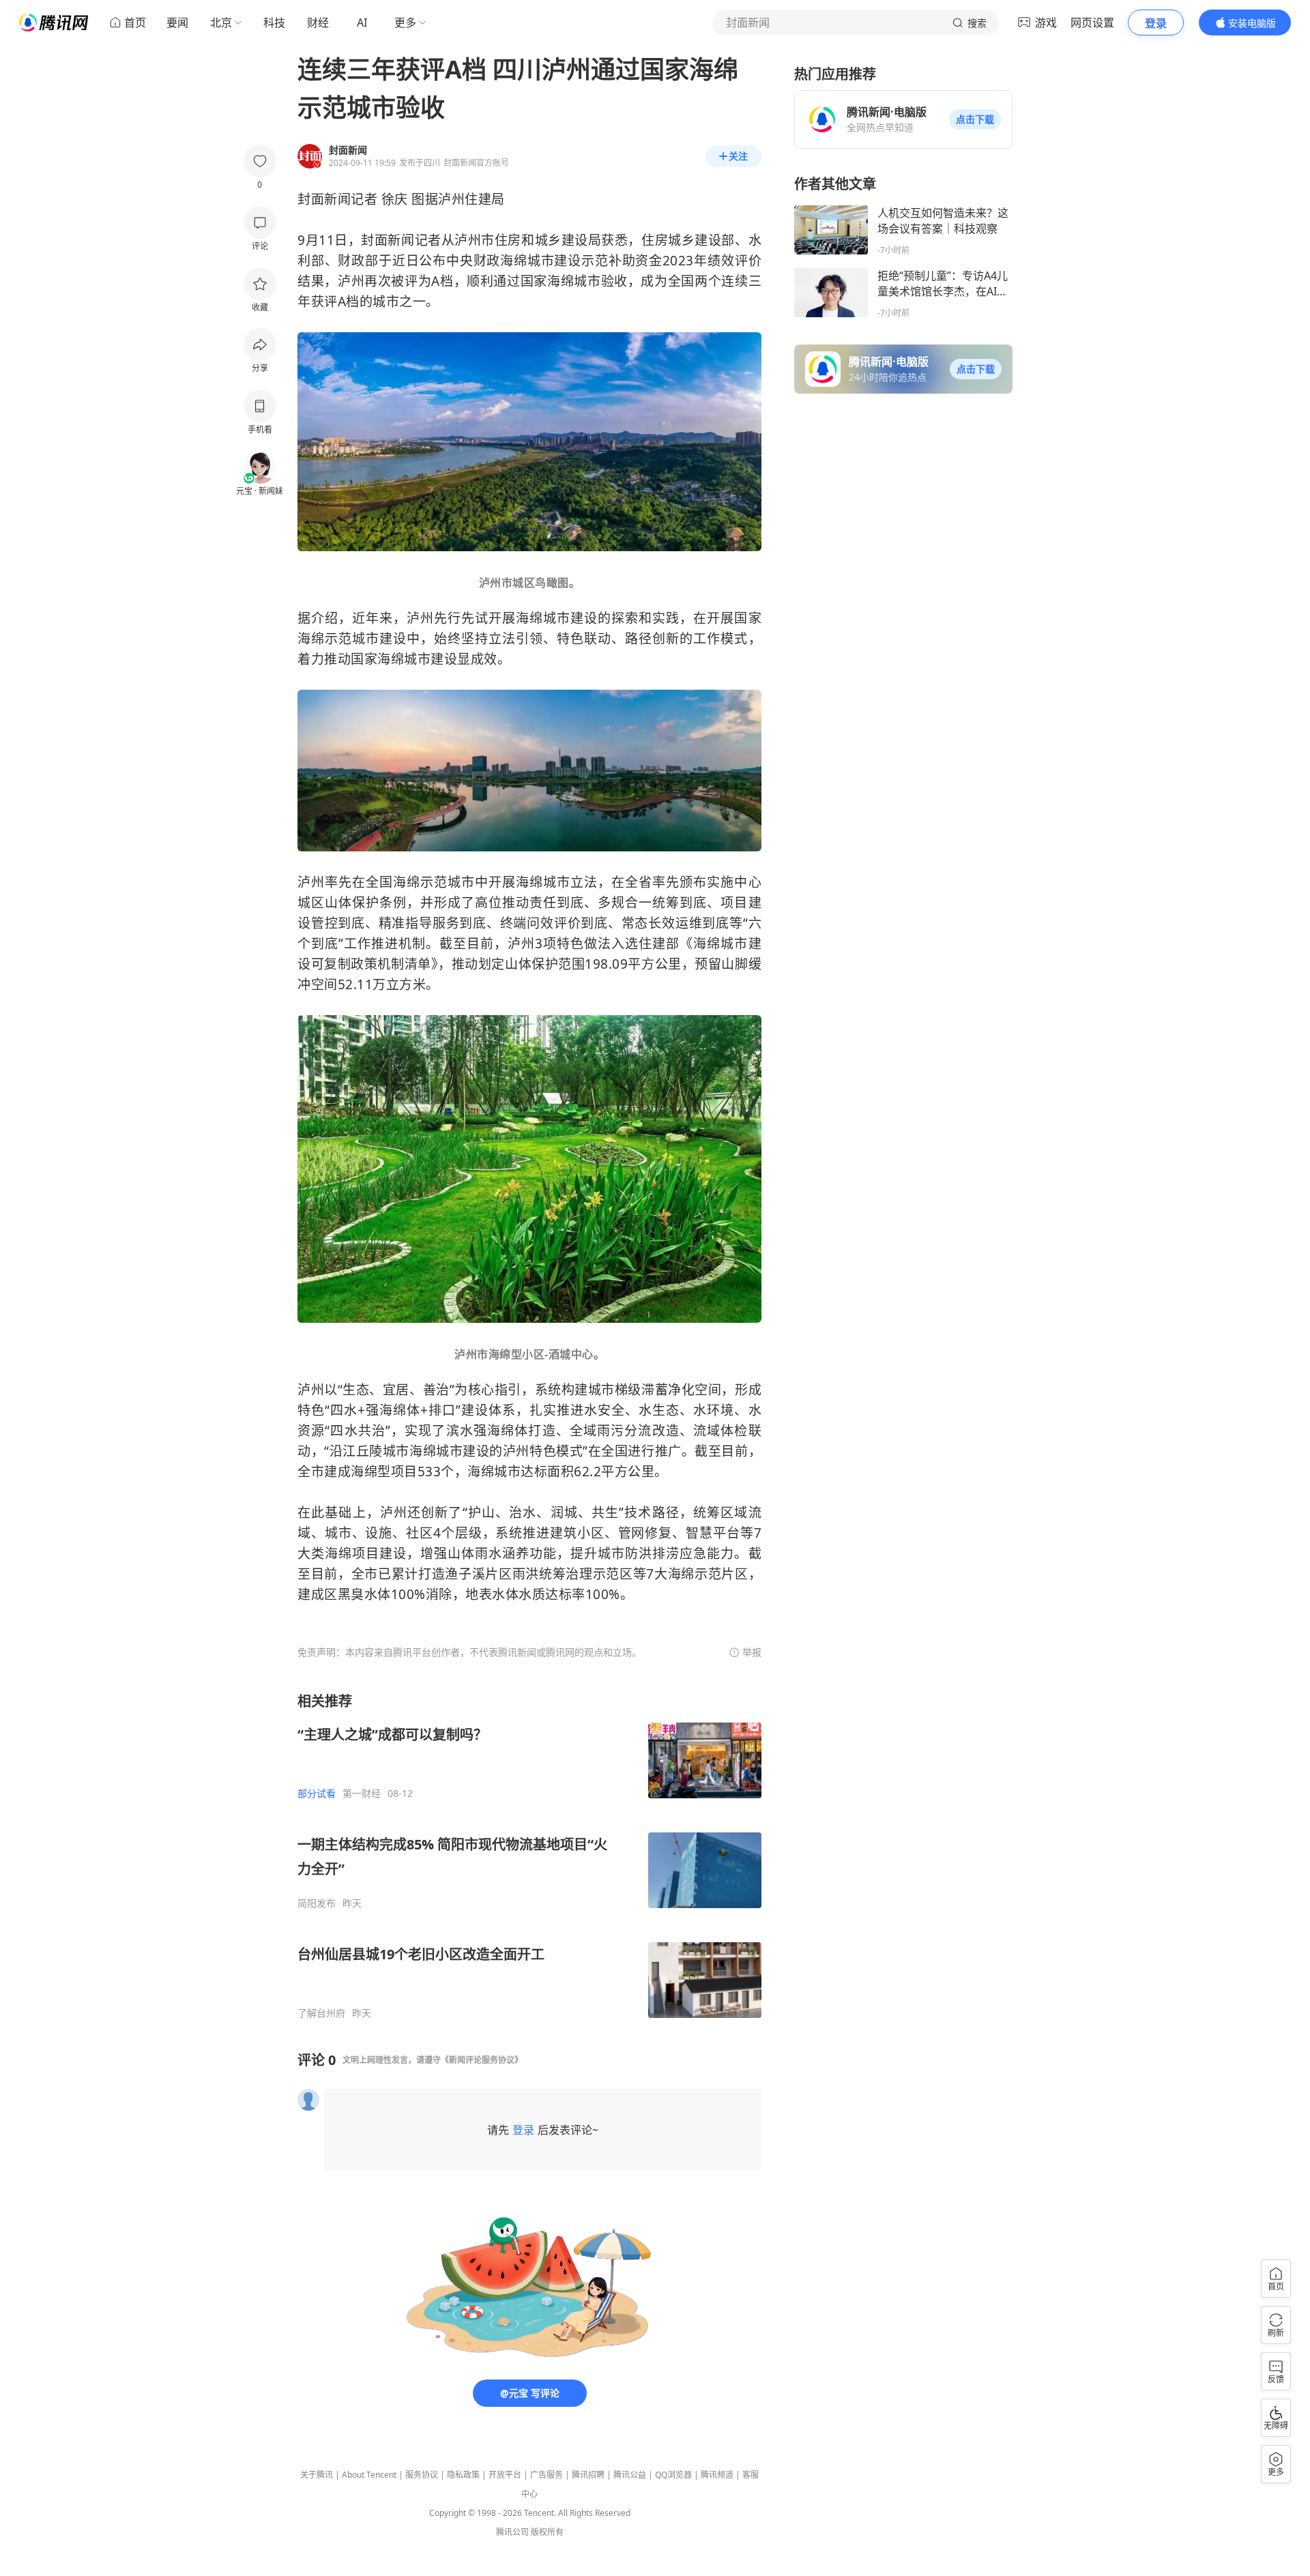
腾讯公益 (630, 2475)
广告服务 (547, 2475)
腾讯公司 (512, 2532)
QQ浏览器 (673, 2475)
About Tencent (369, 2475)
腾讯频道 (717, 2475)
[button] (975, 119)
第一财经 (362, 1794)
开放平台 (505, 2475)
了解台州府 (321, 2013)
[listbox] (529, 1856)
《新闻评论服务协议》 (482, 2060)
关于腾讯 (317, 2475)
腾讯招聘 (588, 2475)
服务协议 (422, 2475)
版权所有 (547, 2532)
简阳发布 (317, 1903)
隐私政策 (463, 2475)
